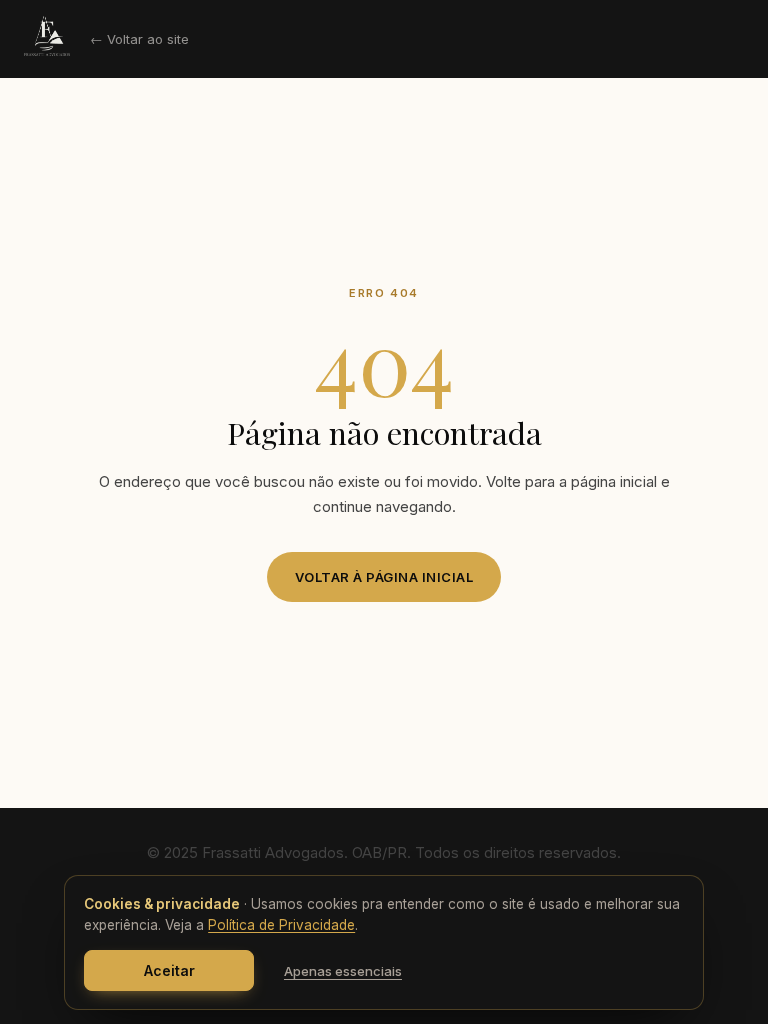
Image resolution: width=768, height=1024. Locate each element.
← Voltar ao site (139, 39)
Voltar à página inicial (384, 577)
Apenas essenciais (343, 971)
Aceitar (169, 970)
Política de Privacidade (281, 925)
